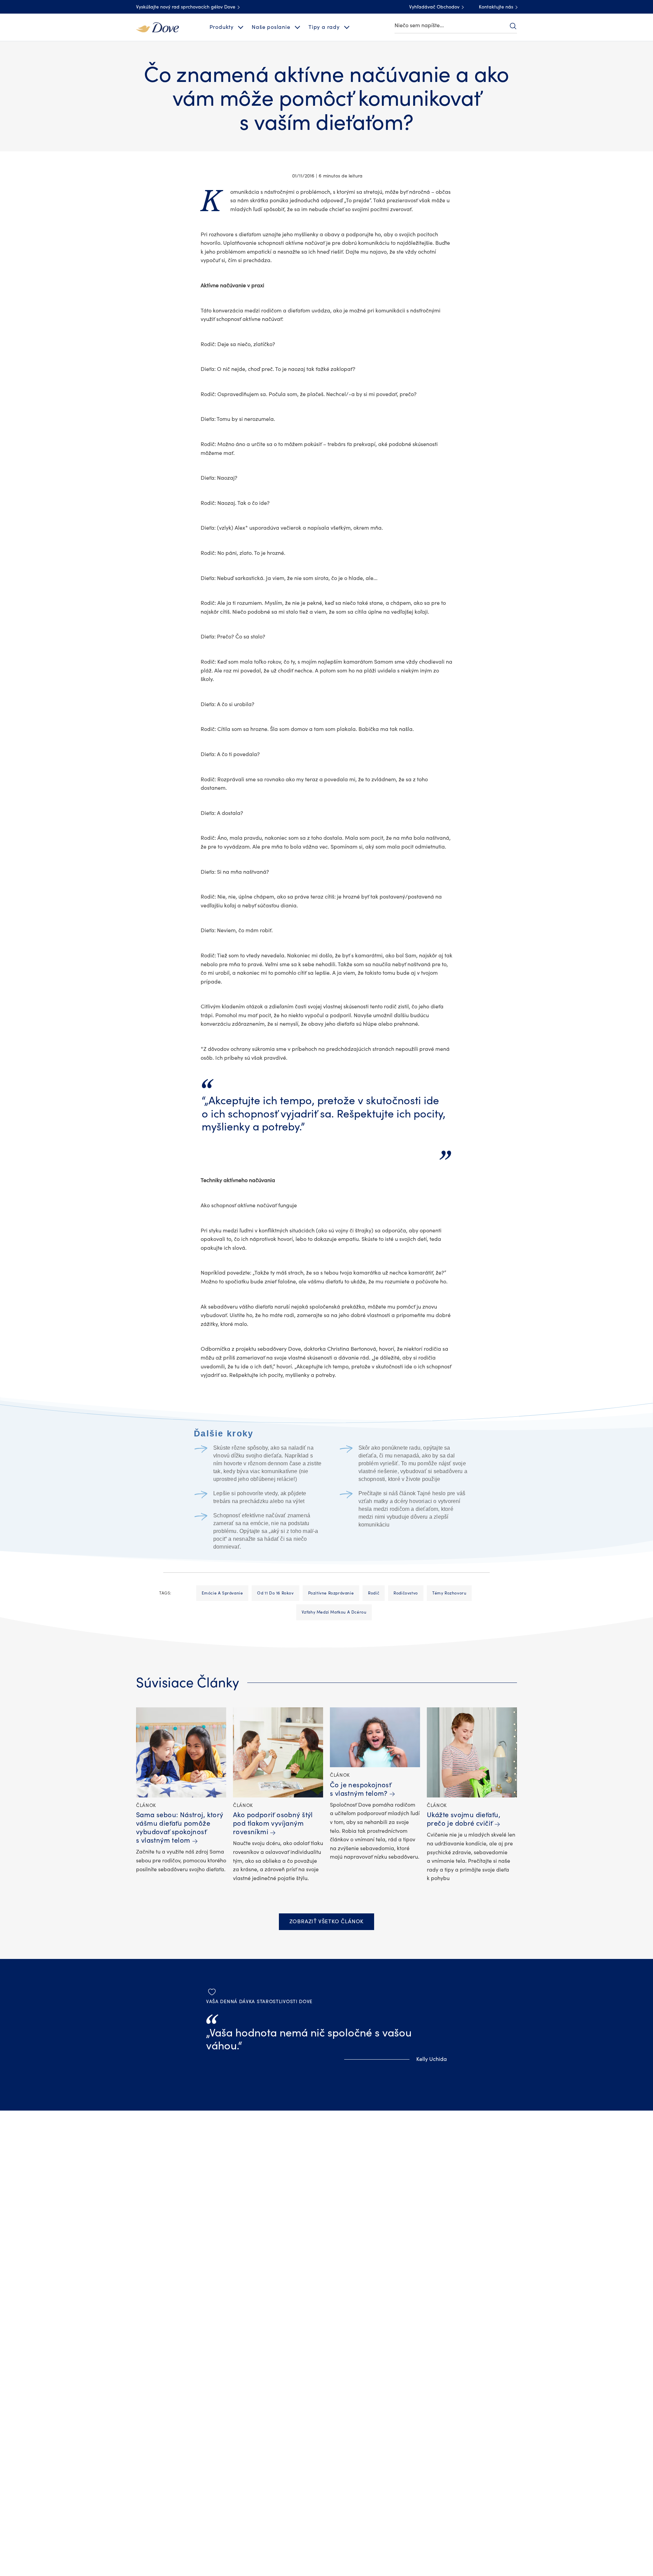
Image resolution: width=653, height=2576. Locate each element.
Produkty (222, 27)
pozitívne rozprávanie (331, 1593)
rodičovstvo (406, 1593)
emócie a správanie (222, 1593)
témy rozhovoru (449, 1593)
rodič (374, 1593)
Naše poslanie (271, 27)
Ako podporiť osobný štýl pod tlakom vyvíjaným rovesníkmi (273, 1823)
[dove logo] (157, 27)
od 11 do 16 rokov (275, 1593)
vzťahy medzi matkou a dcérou (334, 1612)
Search (513, 26)
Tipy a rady (324, 27)
